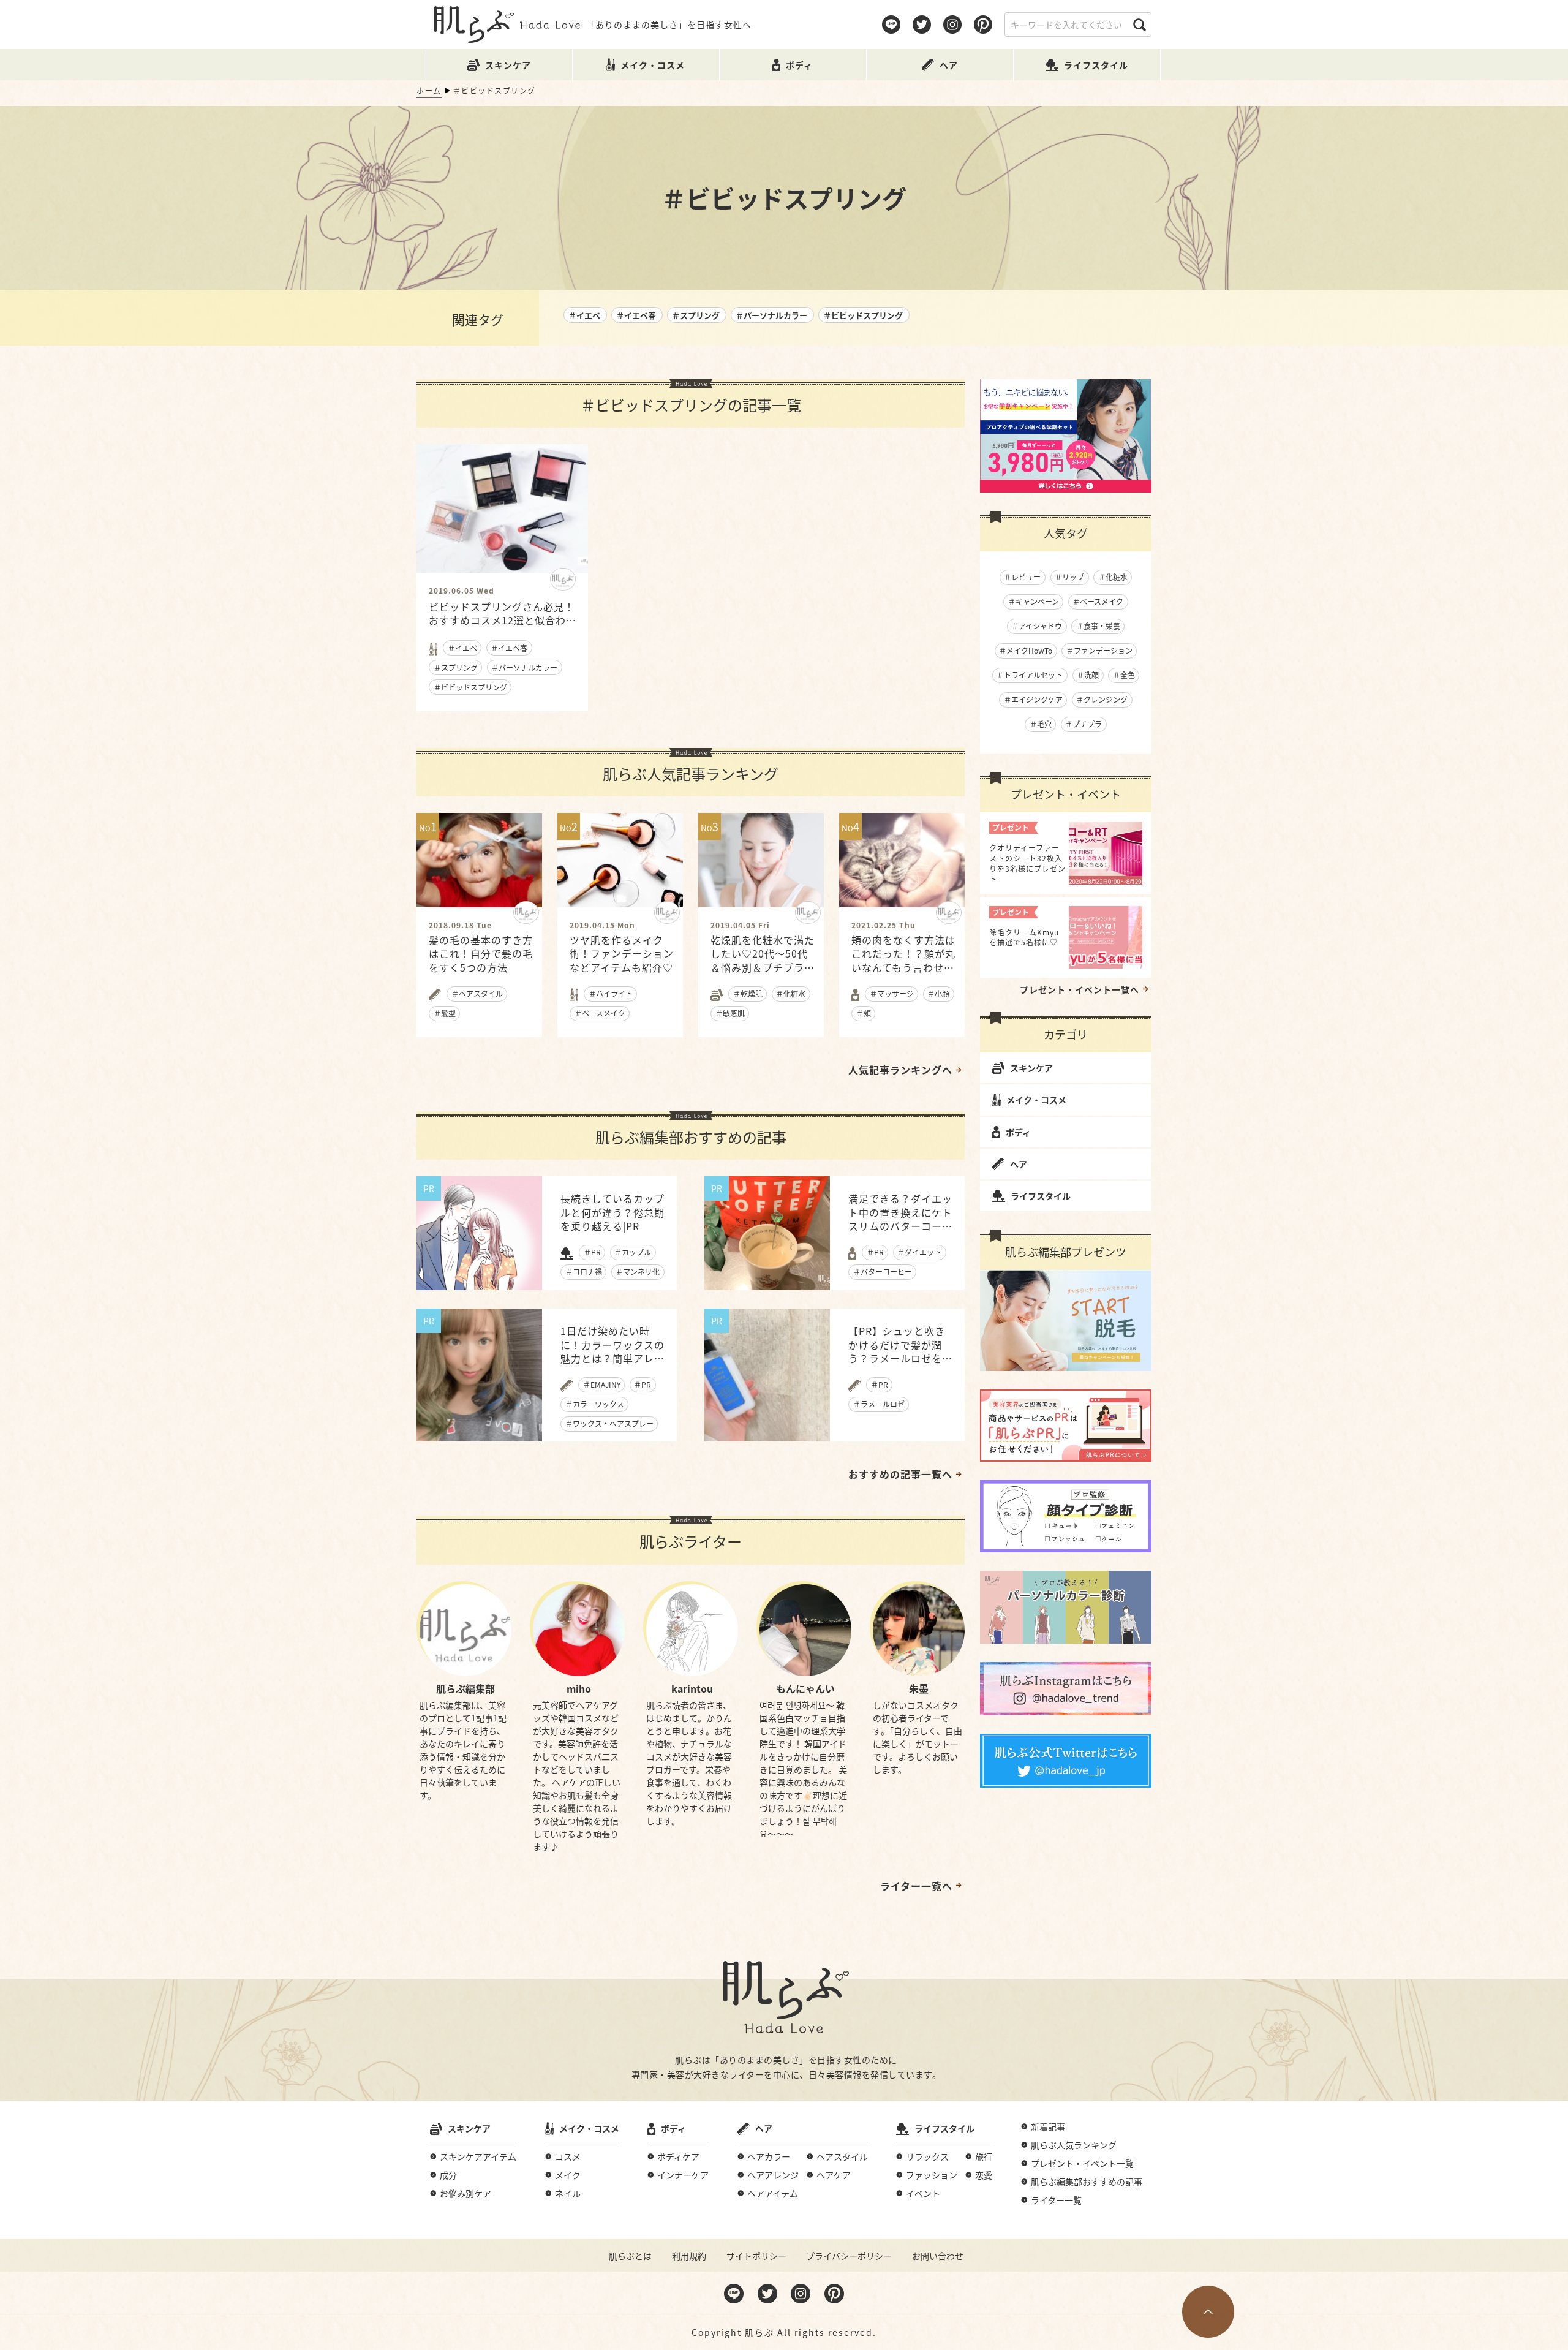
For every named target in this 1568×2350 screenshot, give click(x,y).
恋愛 (984, 2175)
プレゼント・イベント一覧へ (1080, 989)
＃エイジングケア (1033, 699)
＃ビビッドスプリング (863, 315)
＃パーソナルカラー (771, 315)
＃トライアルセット (1030, 675)
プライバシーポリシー (849, 2256)
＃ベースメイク (1098, 601)
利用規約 (689, 2256)
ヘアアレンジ (773, 2175)
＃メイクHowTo (1026, 650)
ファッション (932, 2175)
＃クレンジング (1102, 699)
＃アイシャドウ (1037, 626)
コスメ (568, 2156)
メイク (568, 2175)
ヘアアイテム (773, 2193)
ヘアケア (834, 2175)
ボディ (1018, 1132)
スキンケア (1031, 1068)
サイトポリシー (756, 2256)
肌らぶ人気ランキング (1074, 2145)
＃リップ (1069, 577)
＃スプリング (696, 315)
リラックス (927, 2156)
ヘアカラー (769, 2156)
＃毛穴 (1041, 724)
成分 (448, 2175)
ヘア (1019, 1164)
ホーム (429, 90)
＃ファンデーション (1099, 650)
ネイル (568, 2193)
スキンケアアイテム (478, 2156)
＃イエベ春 (636, 315)
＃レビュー (1022, 577)
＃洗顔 (1088, 675)
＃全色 (1124, 675)
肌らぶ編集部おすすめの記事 (1087, 2182)
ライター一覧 (1056, 2200)
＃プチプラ (1084, 724)
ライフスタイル (1041, 1196)
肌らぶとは (630, 2256)
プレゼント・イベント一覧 (1082, 2163)
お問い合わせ (938, 2256)
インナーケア (683, 2175)
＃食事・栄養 (1098, 626)
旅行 (984, 2156)
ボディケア (678, 2156)
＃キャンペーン (1034, 601)
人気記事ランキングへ (900, 1070)
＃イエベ (584, 315)
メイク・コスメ (1036, 1100)
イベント (923, 2193)
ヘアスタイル (842, 2156)
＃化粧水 (1113, 577)
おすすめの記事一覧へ (900, 1474)
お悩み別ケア (466, 2193)
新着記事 (1048, 2126)
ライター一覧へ (916, 1886)
